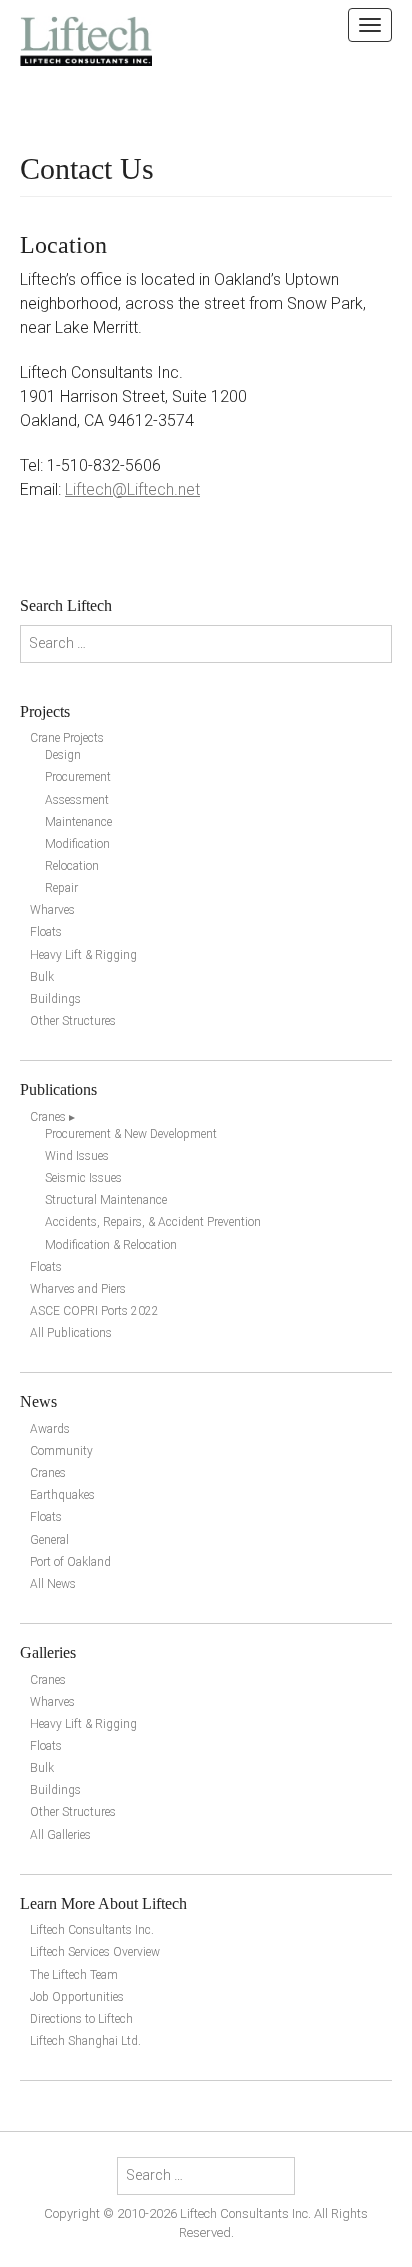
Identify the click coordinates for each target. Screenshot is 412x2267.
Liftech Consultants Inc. (92, 1930)
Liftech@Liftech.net (132, 489)
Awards (50, 1429)
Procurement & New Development (131, 1134)
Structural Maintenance (106, 1200)
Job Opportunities (77, 1997)
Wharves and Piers (78, 1289)
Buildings (55, 999)
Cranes (48, 1473)
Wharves (52, 910)
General (49, 1540)
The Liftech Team (74, 1975)
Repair (61, 888)
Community (61, 1451)
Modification (77, 844)
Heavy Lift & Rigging (83, 955)
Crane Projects (67, 738)
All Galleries (60, 1835)
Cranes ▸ (52, 1117)
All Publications (71, 1333)
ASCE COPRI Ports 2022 (94, 1311)
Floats (46, 932)
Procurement (78, 777)
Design (63, 755)
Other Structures (73, 1021)
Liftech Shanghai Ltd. (85, 2041)
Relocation (72, 866)
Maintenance (78, 822)
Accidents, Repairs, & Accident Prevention (153, 1222)
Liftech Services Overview (95, 1952)
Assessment (77, 800)
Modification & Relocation (111, 1245)
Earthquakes (62, 1495)
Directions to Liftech (81, 2019)
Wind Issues (77, 1156)
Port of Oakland (70, 1562)
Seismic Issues (83, 1178)
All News (53, 1584)
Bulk (42, 977)
